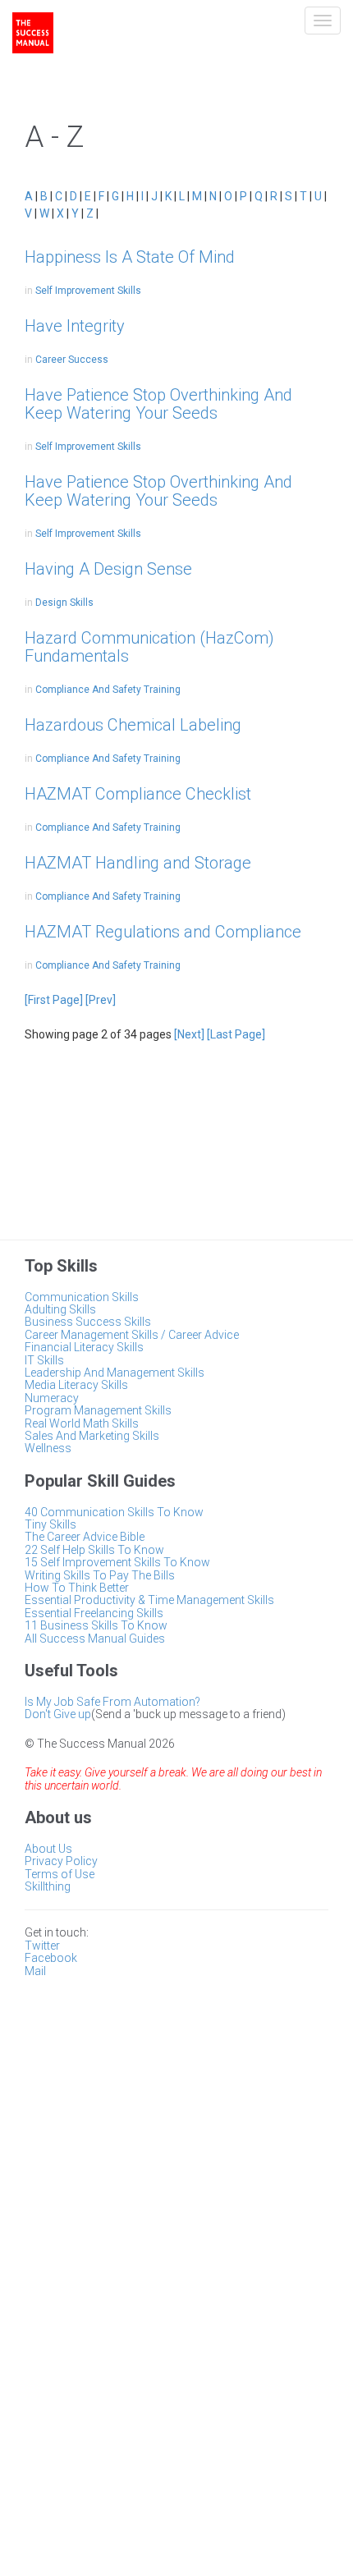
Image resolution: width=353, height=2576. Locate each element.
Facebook (51, 1958)
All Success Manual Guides (95, 1639)
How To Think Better (77, 1588)
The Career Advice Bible (85, 1537)
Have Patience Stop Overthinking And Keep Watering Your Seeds (158, 404)
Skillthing (48, 1886)
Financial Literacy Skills (84, 1347)
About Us (48, 1849)
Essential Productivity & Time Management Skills (149, 1600)
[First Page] (54, 1000)
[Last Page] (236, 1034)
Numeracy (52, 1398)
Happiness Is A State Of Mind (130, 257)
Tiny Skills (50, 1524)
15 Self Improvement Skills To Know (117, 1562)
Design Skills (64, 603)
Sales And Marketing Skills (92, 1436)
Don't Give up (58, 1714)
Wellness (48, 1448)
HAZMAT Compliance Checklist (138, 794)
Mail (35, 1971)
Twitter (42, 1946)
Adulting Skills (60, 1309)
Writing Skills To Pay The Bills (100, 1575)
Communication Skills (82, 1297)
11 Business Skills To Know (96, 1625)
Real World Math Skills (82, 1423)
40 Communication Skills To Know (114, 1512)
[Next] (189, 1034)
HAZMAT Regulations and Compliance (163, 932)
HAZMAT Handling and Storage (138, 863)
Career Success (72, 360)
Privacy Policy (61, 1861)
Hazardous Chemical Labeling (133, 725)
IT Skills (44, 1360)
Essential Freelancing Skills (94, 1613)
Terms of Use (60, 1874)
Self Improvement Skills (88, 291)
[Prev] (101, 1000)
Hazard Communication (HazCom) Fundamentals (149, 647)
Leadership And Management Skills (115, 1373)
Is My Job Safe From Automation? (112, 1702)
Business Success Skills (88, 1322)
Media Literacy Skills (76, 1385)
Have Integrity (75, 326)
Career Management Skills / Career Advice (132, 1335)
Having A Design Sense (108, 569)
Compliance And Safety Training (108, 690)
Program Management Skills (98, 1410)
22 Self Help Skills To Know (94, 1550)
